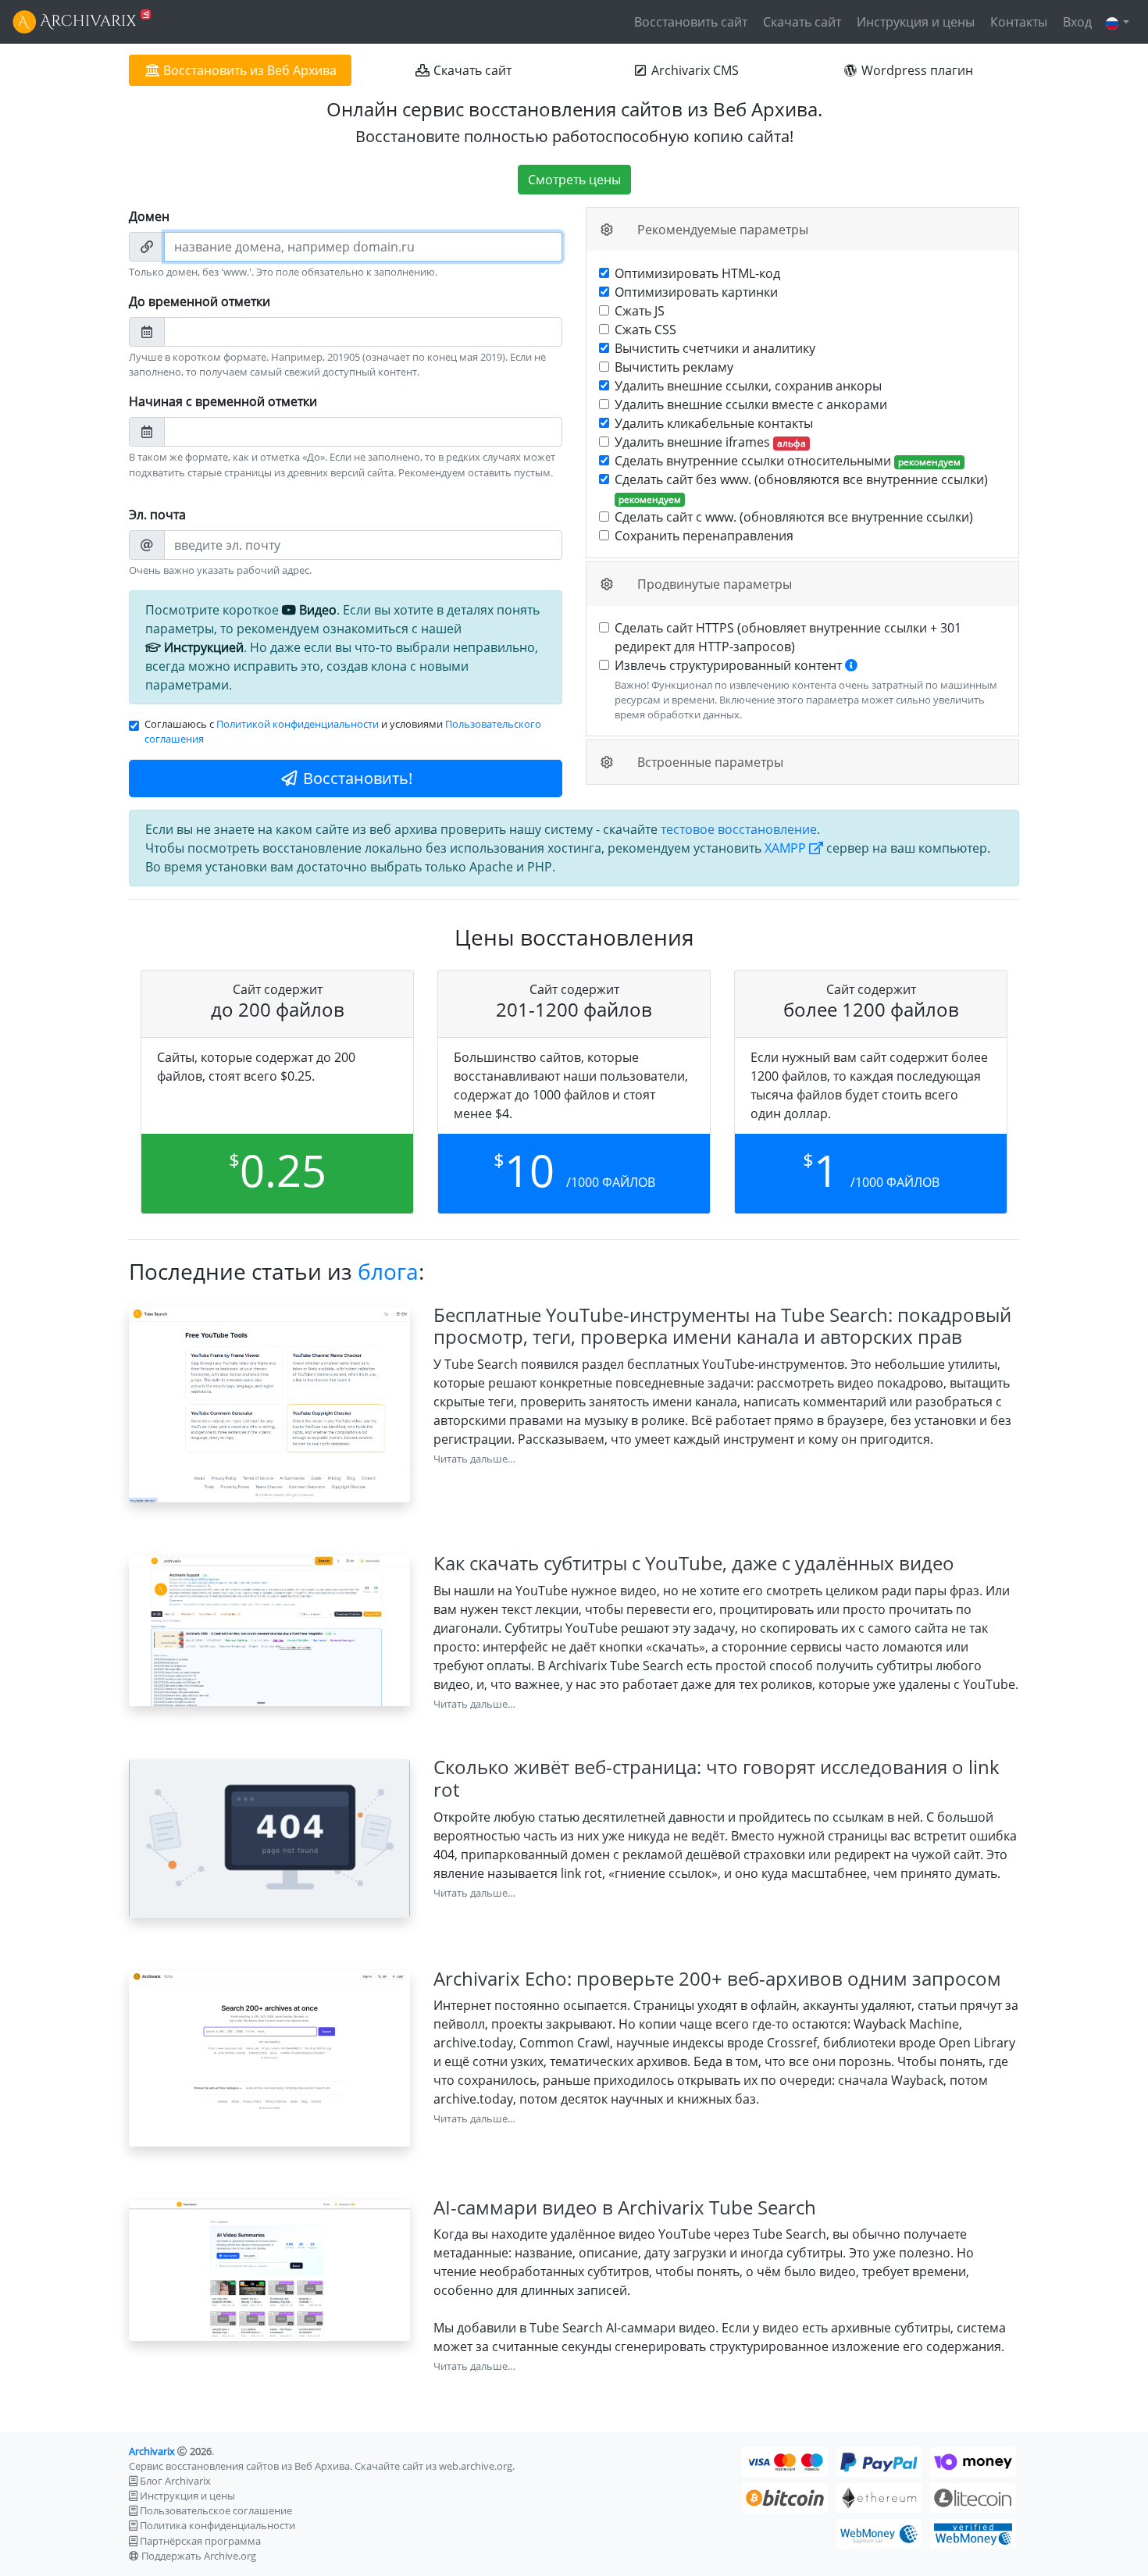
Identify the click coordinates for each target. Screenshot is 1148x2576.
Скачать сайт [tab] (471, 70)
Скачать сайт (800, 22)
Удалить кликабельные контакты (714, 423)
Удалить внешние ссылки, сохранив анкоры (748, 386)
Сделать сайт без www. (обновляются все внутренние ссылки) (801, 488)
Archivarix (152, 2451)
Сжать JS (640, 311)
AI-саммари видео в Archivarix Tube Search (625, 2207)
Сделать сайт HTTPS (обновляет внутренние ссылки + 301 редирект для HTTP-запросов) (788, 637)
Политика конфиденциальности (217, 2525)
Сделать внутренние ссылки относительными (788, 461)
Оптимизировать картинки (696, 292)
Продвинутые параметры (713, 584)
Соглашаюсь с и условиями (343, 731)
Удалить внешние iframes (710, 442)
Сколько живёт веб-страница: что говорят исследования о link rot (717, 1778)
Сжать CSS (645, 330)
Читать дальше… (474, 1459)
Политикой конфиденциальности (298, 724)
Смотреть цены (574, 180)
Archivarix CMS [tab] (693, 70)
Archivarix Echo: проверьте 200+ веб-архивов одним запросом (717, 1978)
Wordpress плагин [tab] (916, 70)
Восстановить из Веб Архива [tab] (248, 70)
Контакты (1017, 22)
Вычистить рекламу (674, 367)
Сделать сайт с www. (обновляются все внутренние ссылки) (794, 517)
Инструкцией (202, 647)
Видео (316, 610)
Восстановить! (356, 778)
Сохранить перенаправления (704, 536)
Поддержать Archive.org (199, 2556)
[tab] (802, 230)
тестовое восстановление (739, 829)
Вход (1076, 22)
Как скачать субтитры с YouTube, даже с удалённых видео (694, 1563)
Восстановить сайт (689, 22)
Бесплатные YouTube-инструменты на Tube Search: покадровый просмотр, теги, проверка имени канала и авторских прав (722, 1326)
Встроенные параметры (709, 762)
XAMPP (787, 848)
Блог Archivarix (175, 2481)
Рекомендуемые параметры (721, 230)
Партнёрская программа (200, 2541)
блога (388, 1271)
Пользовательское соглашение (216, 2510)
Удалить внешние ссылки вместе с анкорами (751, 404)
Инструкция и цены (914, 22)
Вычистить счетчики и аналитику (715, 348)
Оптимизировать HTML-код (697, 273)
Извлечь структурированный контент (806, 689)
